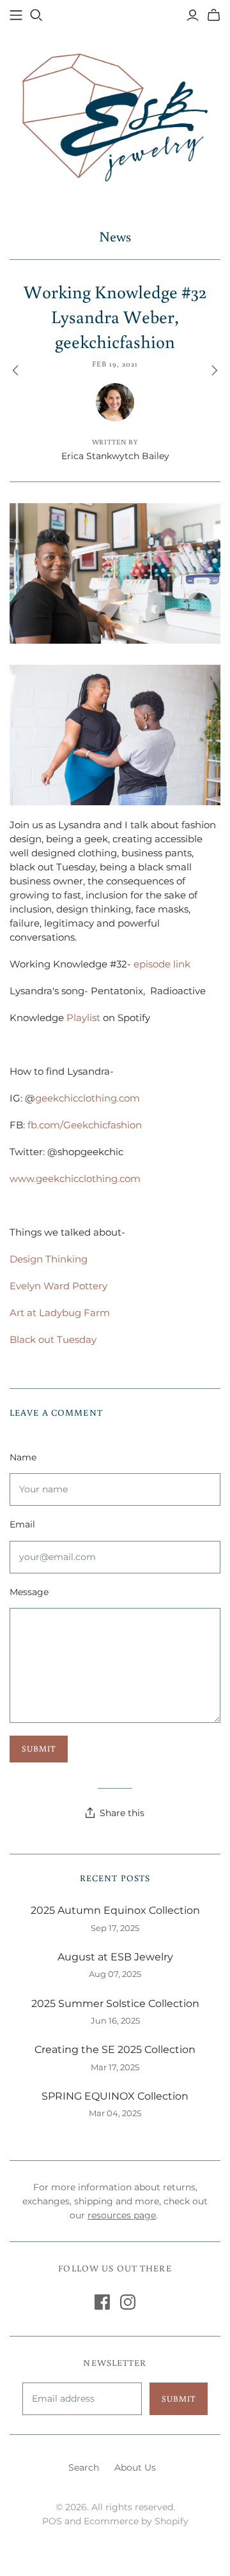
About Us (135, 2467)
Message (29, 1592)
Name (23, 1457)
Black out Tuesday (53, 1339)
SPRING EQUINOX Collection (115, 2096)
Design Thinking (49, 1259)
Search (84, 2467)
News (115, 236)
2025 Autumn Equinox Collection (115, 1910)
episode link (162, 964)
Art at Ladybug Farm (60, 1313)
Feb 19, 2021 (115, 364)
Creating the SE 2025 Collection (115, 2049)
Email (22, 1524)
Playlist (83, 1018)
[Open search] (36, 15)
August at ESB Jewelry (115, 1957)
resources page (122, 2215)
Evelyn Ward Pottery (58, 1286)
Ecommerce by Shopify (136, 2521)
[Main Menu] (16, 15)
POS (52, 2521)
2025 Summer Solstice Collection (115, 2004)
